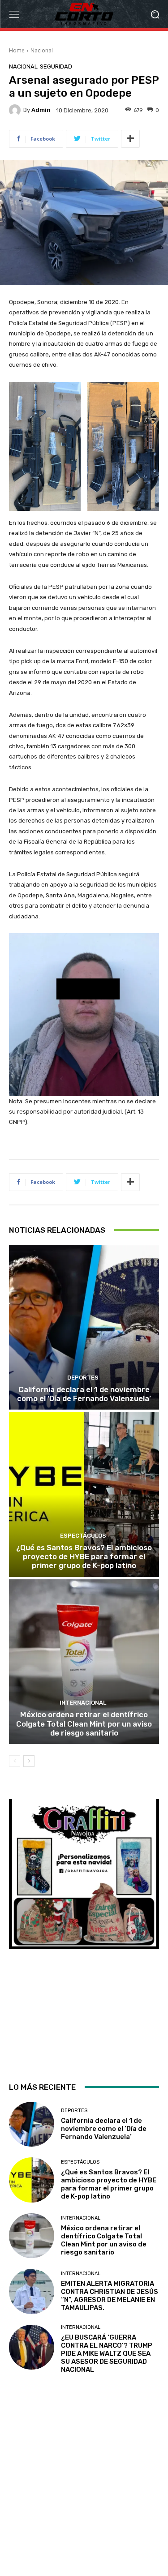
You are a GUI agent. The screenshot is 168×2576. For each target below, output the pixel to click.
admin (41, 110)
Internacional (83, 1703)
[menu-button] (14, 14)
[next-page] (29, 1761)
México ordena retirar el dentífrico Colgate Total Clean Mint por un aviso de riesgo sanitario (84, 1724)
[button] (155, 14)
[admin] (16, 110)
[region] (84, 1933)
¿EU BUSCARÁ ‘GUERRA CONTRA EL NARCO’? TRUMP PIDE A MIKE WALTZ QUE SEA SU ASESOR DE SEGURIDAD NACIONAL (107, 2353)
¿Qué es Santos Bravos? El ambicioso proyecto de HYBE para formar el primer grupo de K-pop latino (84, 1557)
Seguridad (56, 66)
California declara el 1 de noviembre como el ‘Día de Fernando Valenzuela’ (84, 1394)
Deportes (83, 1378)
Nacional (42, 50)
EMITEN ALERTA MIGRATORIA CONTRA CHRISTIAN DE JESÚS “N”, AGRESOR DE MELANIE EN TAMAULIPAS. (110, 2296)
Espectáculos (83, 1536)
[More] (130, 139)
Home (17, 50)
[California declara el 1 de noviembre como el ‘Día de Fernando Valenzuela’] (84, 1327)
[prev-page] (15, 1761)
